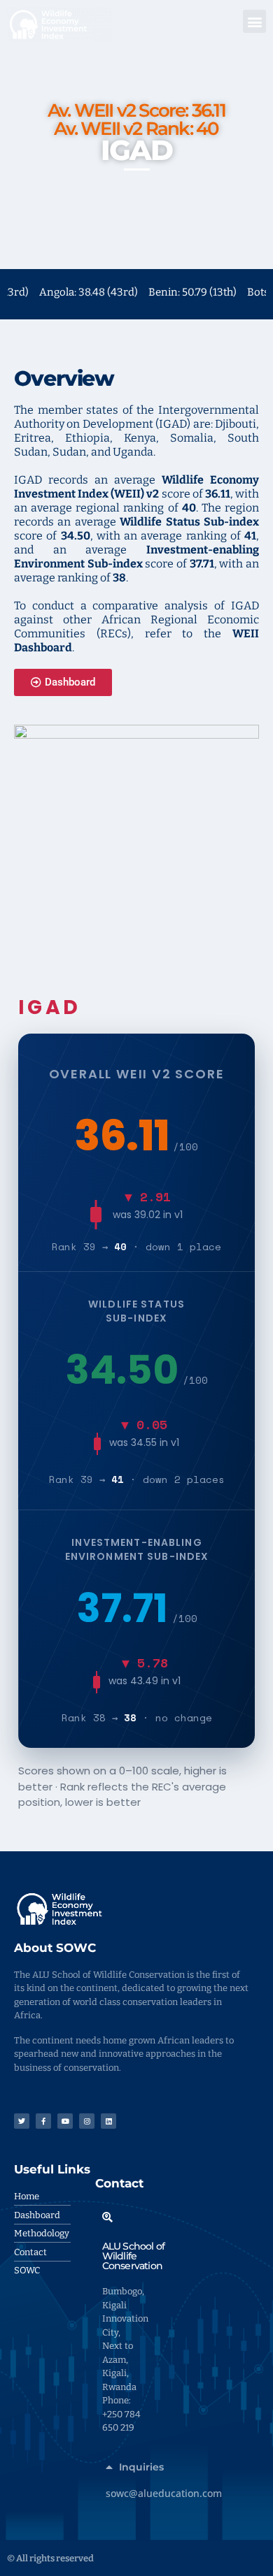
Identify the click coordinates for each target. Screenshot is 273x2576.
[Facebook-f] (43, 2121)
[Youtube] (65, 2121)
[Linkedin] (108, 2121)
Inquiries (141, 2467)
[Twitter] (22, 2121)
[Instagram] (87, 2121)
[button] (254, 21)
